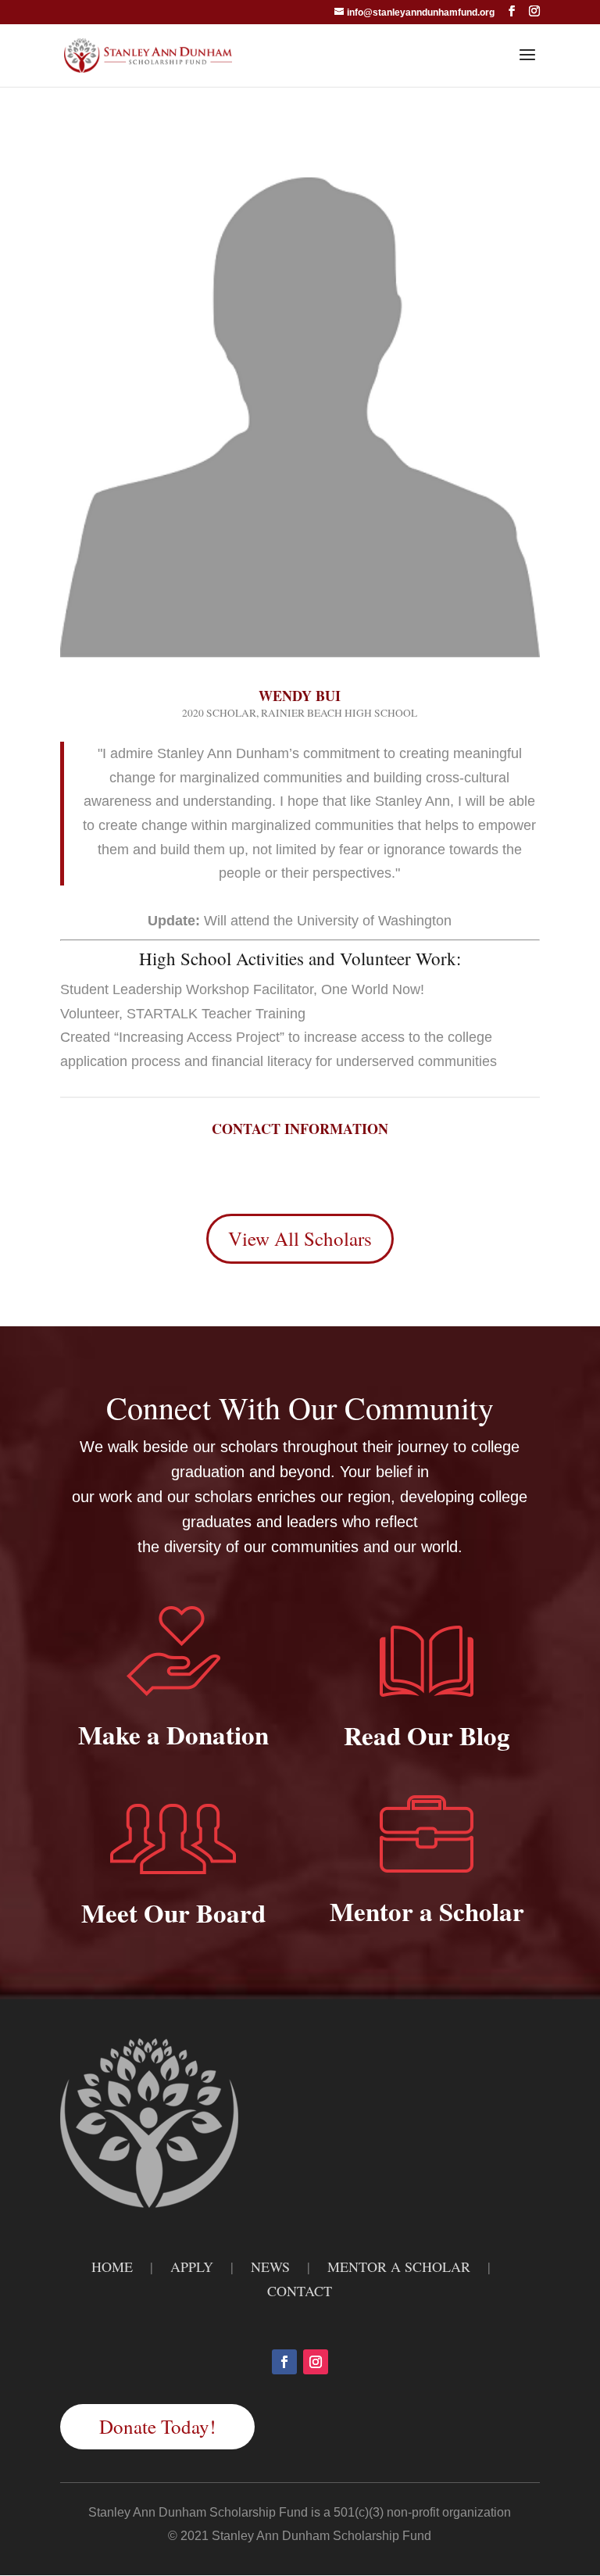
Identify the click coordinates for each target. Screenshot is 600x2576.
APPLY (192, 2267)
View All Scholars (300, 1238)
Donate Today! (157, 2426)
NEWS (270, 2267)
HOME (112, 2267)
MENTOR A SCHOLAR (399, 2267)
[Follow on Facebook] (284, 2362)
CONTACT (300, 2291)
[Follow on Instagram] (316, 2362)
